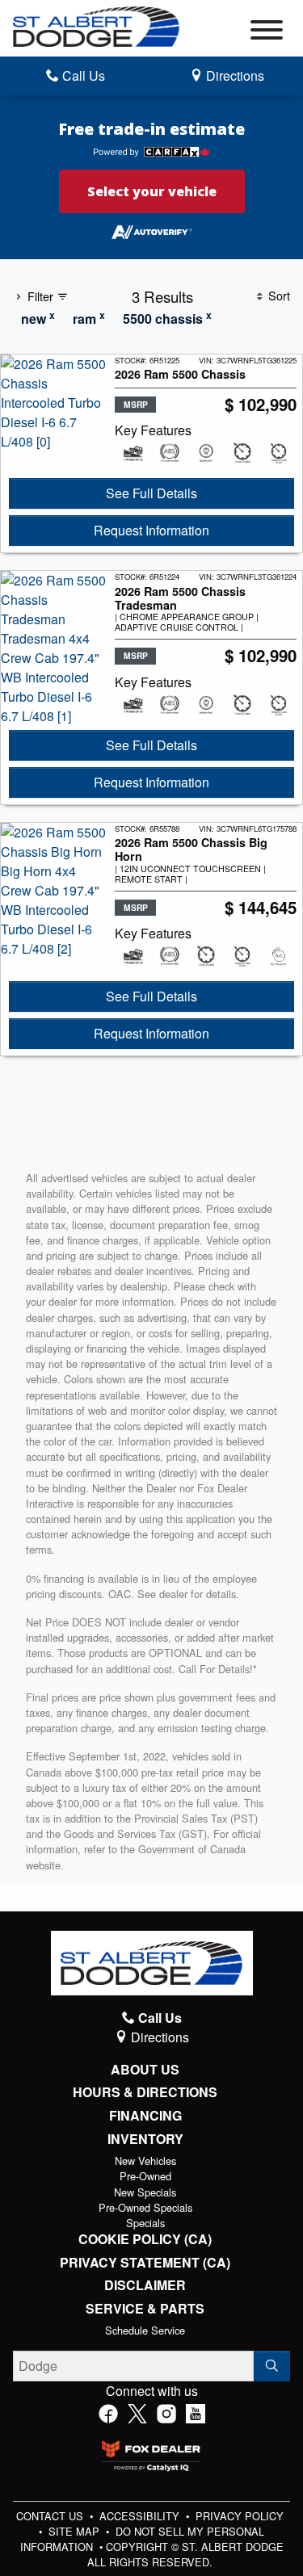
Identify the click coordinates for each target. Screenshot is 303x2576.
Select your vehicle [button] (152, 191)
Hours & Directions (145, 2092)
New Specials (145, 2192)
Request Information (151, 530)
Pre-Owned (145, 2176)
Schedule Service (145, 2330)
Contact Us (51, 2516)
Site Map (76, 2531)
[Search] (272, 2366)
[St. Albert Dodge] (96, 25)
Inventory (145, 2139)
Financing (145, 2116)
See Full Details (151, 493)
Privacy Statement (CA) (145, 2263)
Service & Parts (145, 2309)
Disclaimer (145, 2285)
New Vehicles (145, 2161)
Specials (145, 2223)
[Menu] (267, 32)
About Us (145, 2070)
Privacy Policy (240, 2516)
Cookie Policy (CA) (145, 2239)
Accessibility (141, 2516)
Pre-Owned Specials (145, 2207)
